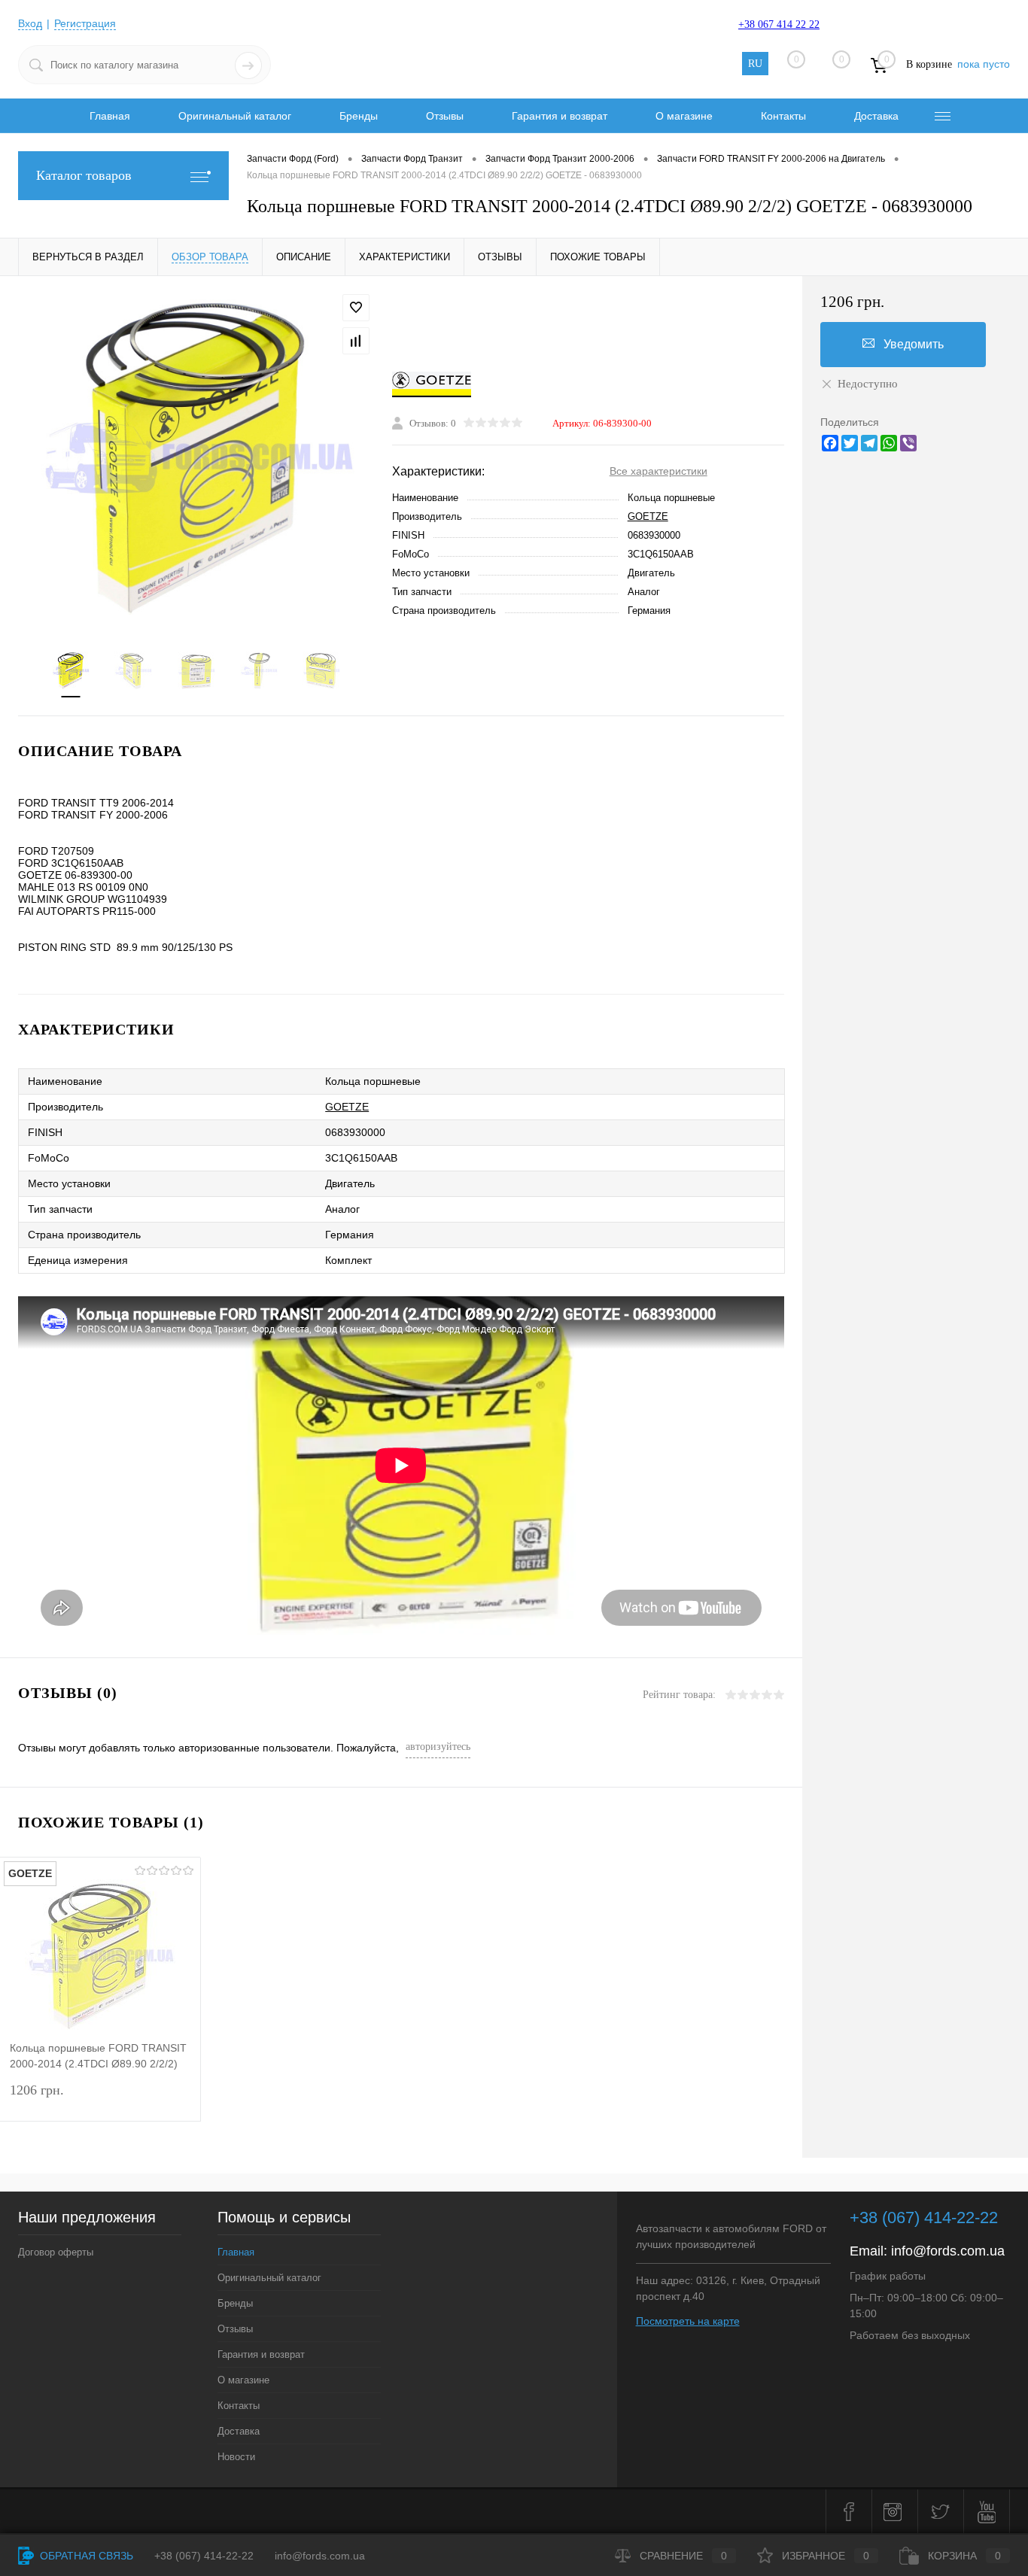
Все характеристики (658, 471)
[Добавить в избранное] (356, 308)
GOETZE (648, 516)
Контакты (783, 116)
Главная (110, 116)
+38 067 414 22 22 (779, 24)
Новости (236, 2457)
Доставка (876, 116)
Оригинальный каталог (235, 116)
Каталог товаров (84, 175)
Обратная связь (85, 2556)
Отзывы (445, 116)
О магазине (684, 116)
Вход (30, 23)
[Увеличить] (196, 454)
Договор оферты (56, 2252)
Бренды (359, 116)
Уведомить (914, 344)
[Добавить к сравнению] (356, 341)
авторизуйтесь (438, 1747)
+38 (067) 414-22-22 (924, 2218)
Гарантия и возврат (560, 116)
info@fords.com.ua (948, 2251)
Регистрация (85, 23)
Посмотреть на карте (688, 2321)
